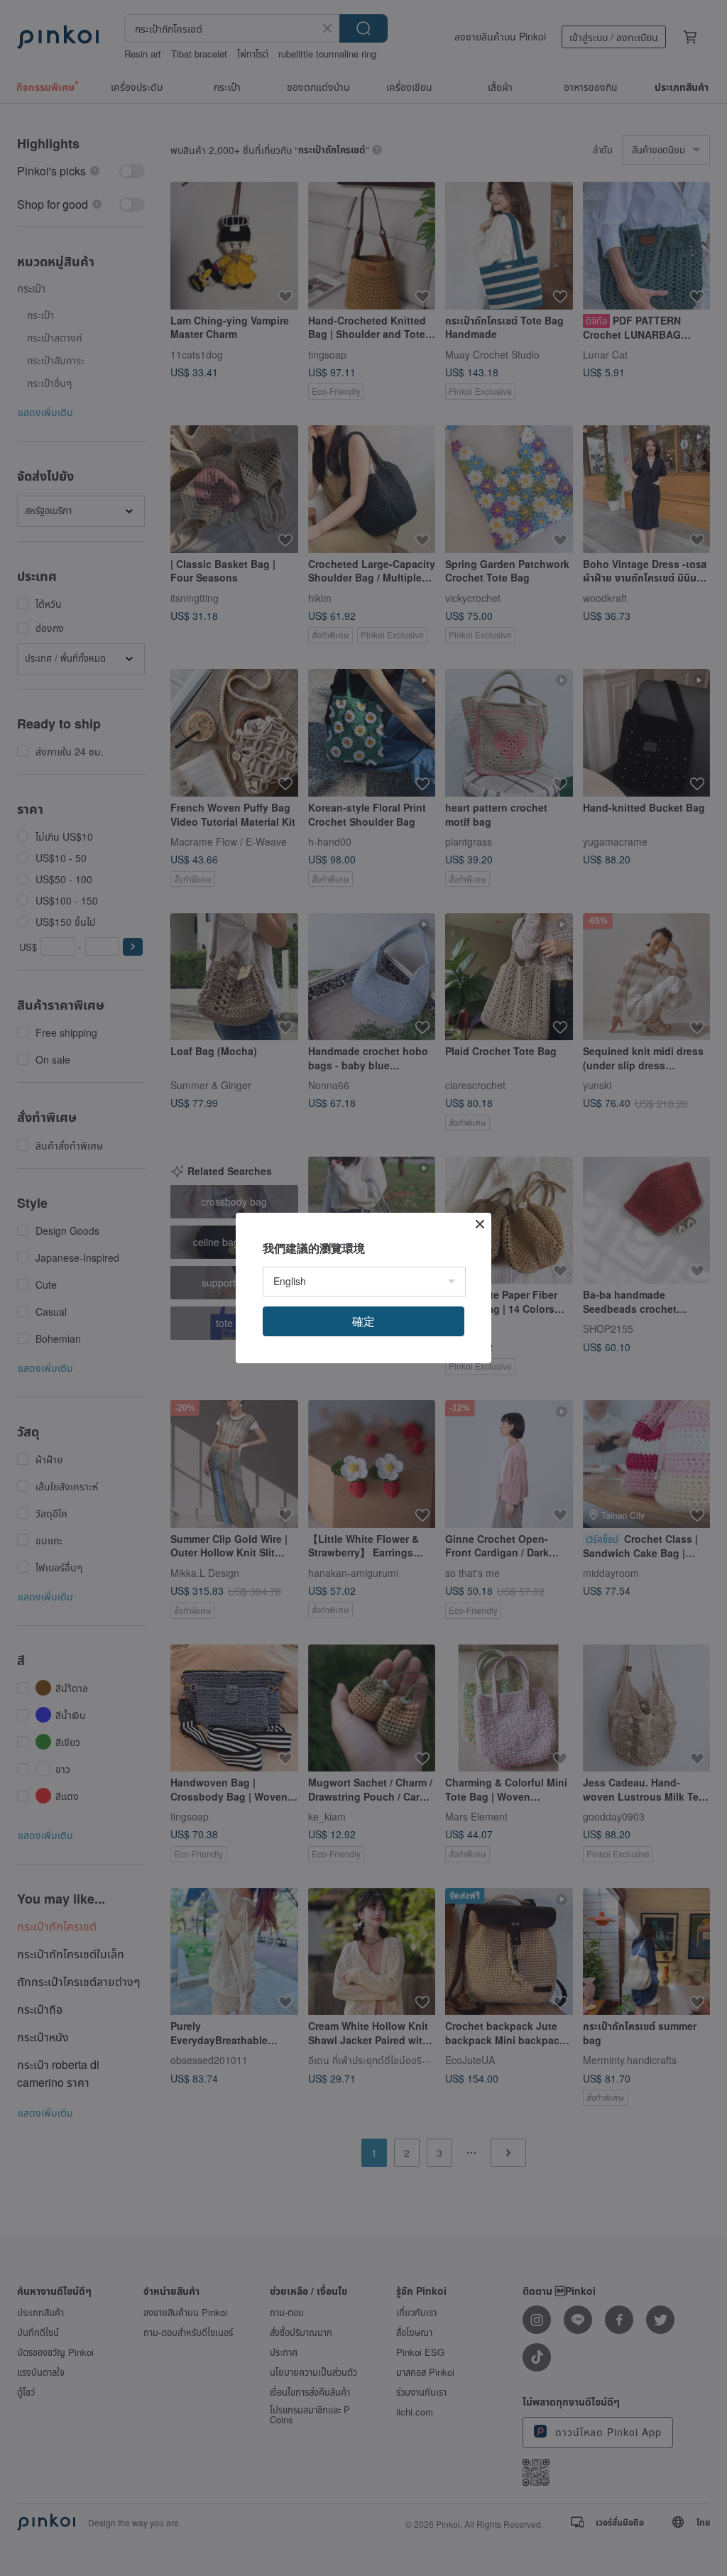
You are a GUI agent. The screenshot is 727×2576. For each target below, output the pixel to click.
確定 (363, 1321)
